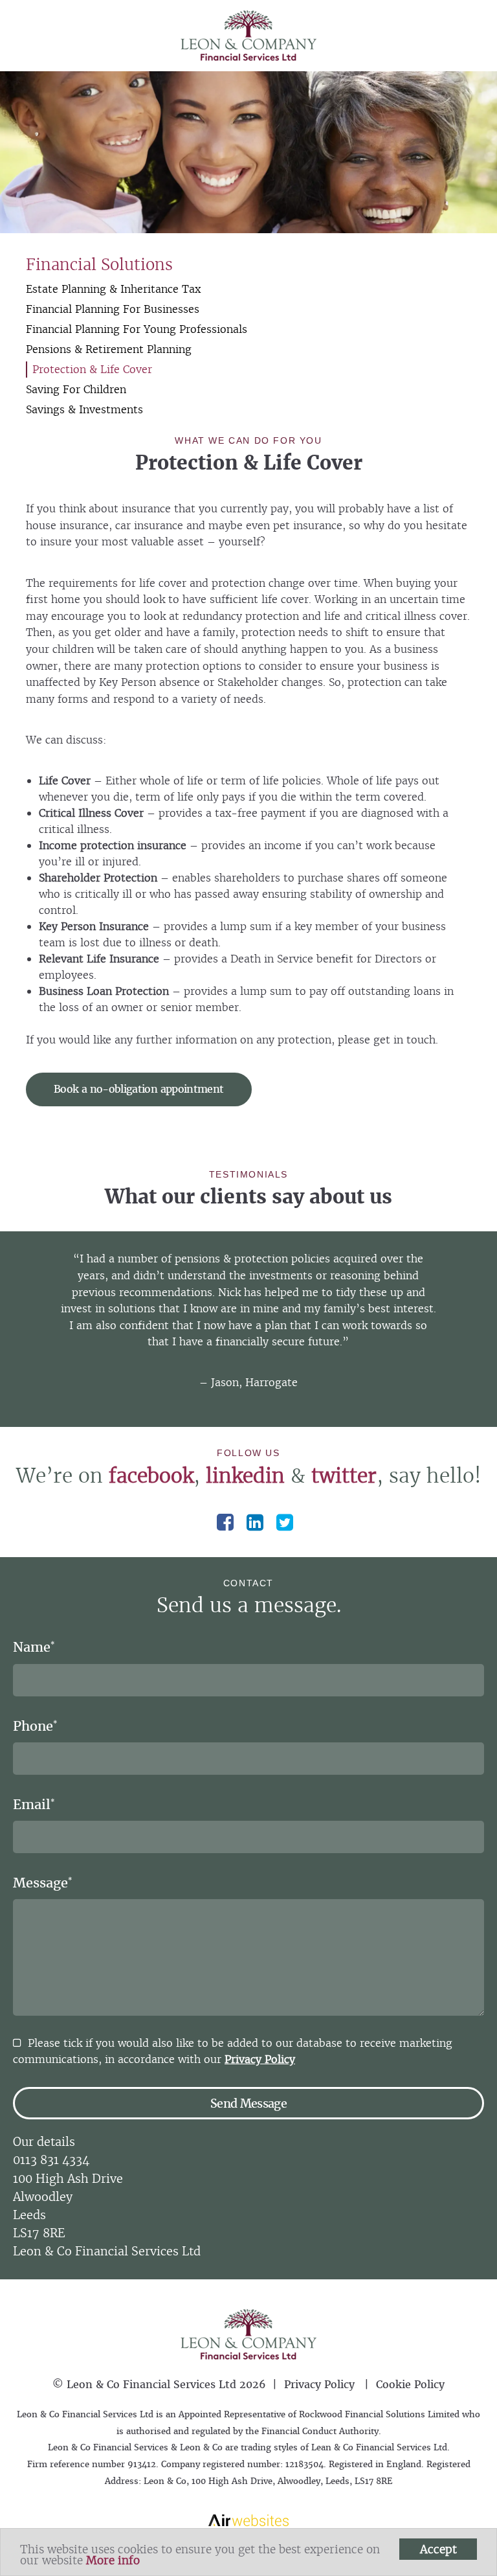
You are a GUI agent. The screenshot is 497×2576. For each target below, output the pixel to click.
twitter (344, 1476)
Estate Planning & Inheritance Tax (113, 289)
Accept (438, 2549)
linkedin (245, 1476)
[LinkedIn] (255, 1522)
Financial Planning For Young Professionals (137, 329)
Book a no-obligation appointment (139, 1089)
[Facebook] (225, 1522)
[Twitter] (285, 1522)
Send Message (248, 2103)
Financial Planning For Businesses (113, 309)
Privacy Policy (260, 2059)
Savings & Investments (84, 409)
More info (113, 2560)
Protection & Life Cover (92, 369)
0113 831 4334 (51, 2160)
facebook (151, 1476)
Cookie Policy (410, 2384)
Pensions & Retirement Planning (109, 349)
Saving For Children (76, 389)
